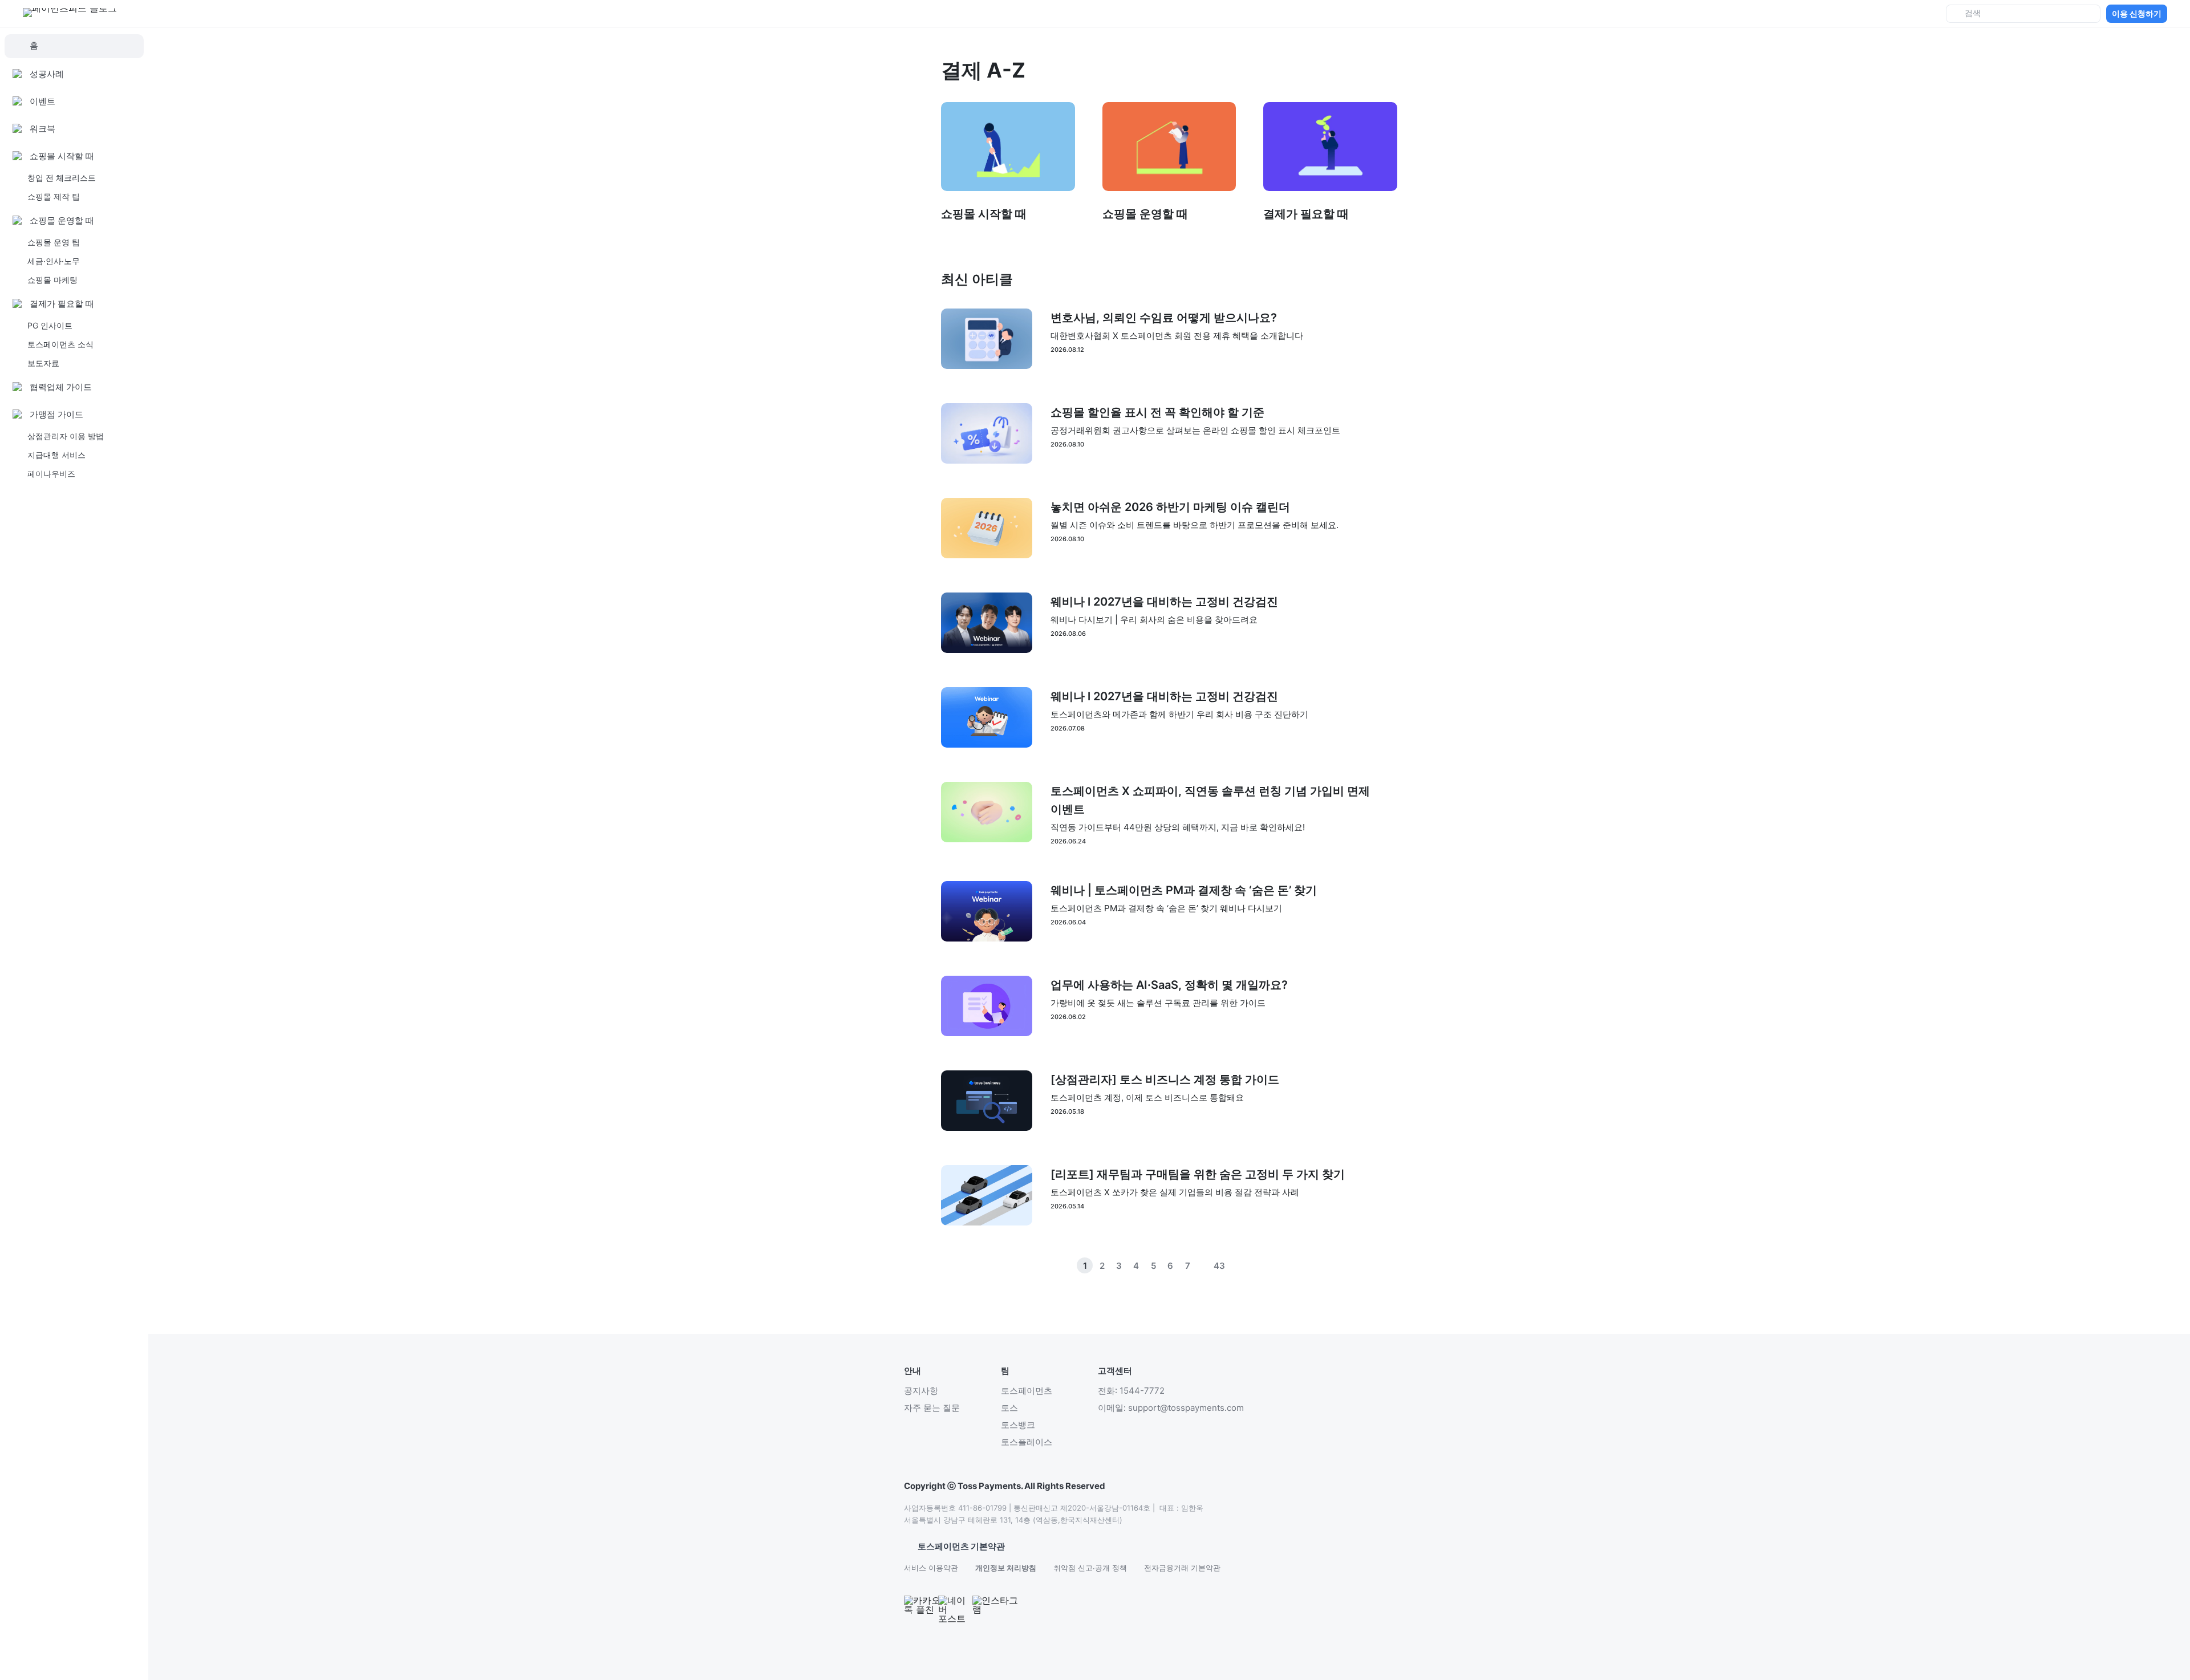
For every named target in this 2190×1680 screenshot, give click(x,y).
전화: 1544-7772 (1131, 1391)
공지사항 (921, 1391)
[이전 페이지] (1236, 1265)
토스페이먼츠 (1027, 1391)
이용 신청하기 (2137, 13)
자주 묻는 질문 (932, 1408)
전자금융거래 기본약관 (1182, 1568)
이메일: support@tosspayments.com (1171, 1408)
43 (1219, 1266)
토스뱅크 (1018, 1425)
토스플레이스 (1027, 1442)
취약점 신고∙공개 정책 (1090, 1568)
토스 (1009, 1408)
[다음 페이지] (1254, 1265)
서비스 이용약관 (931, 1568)
